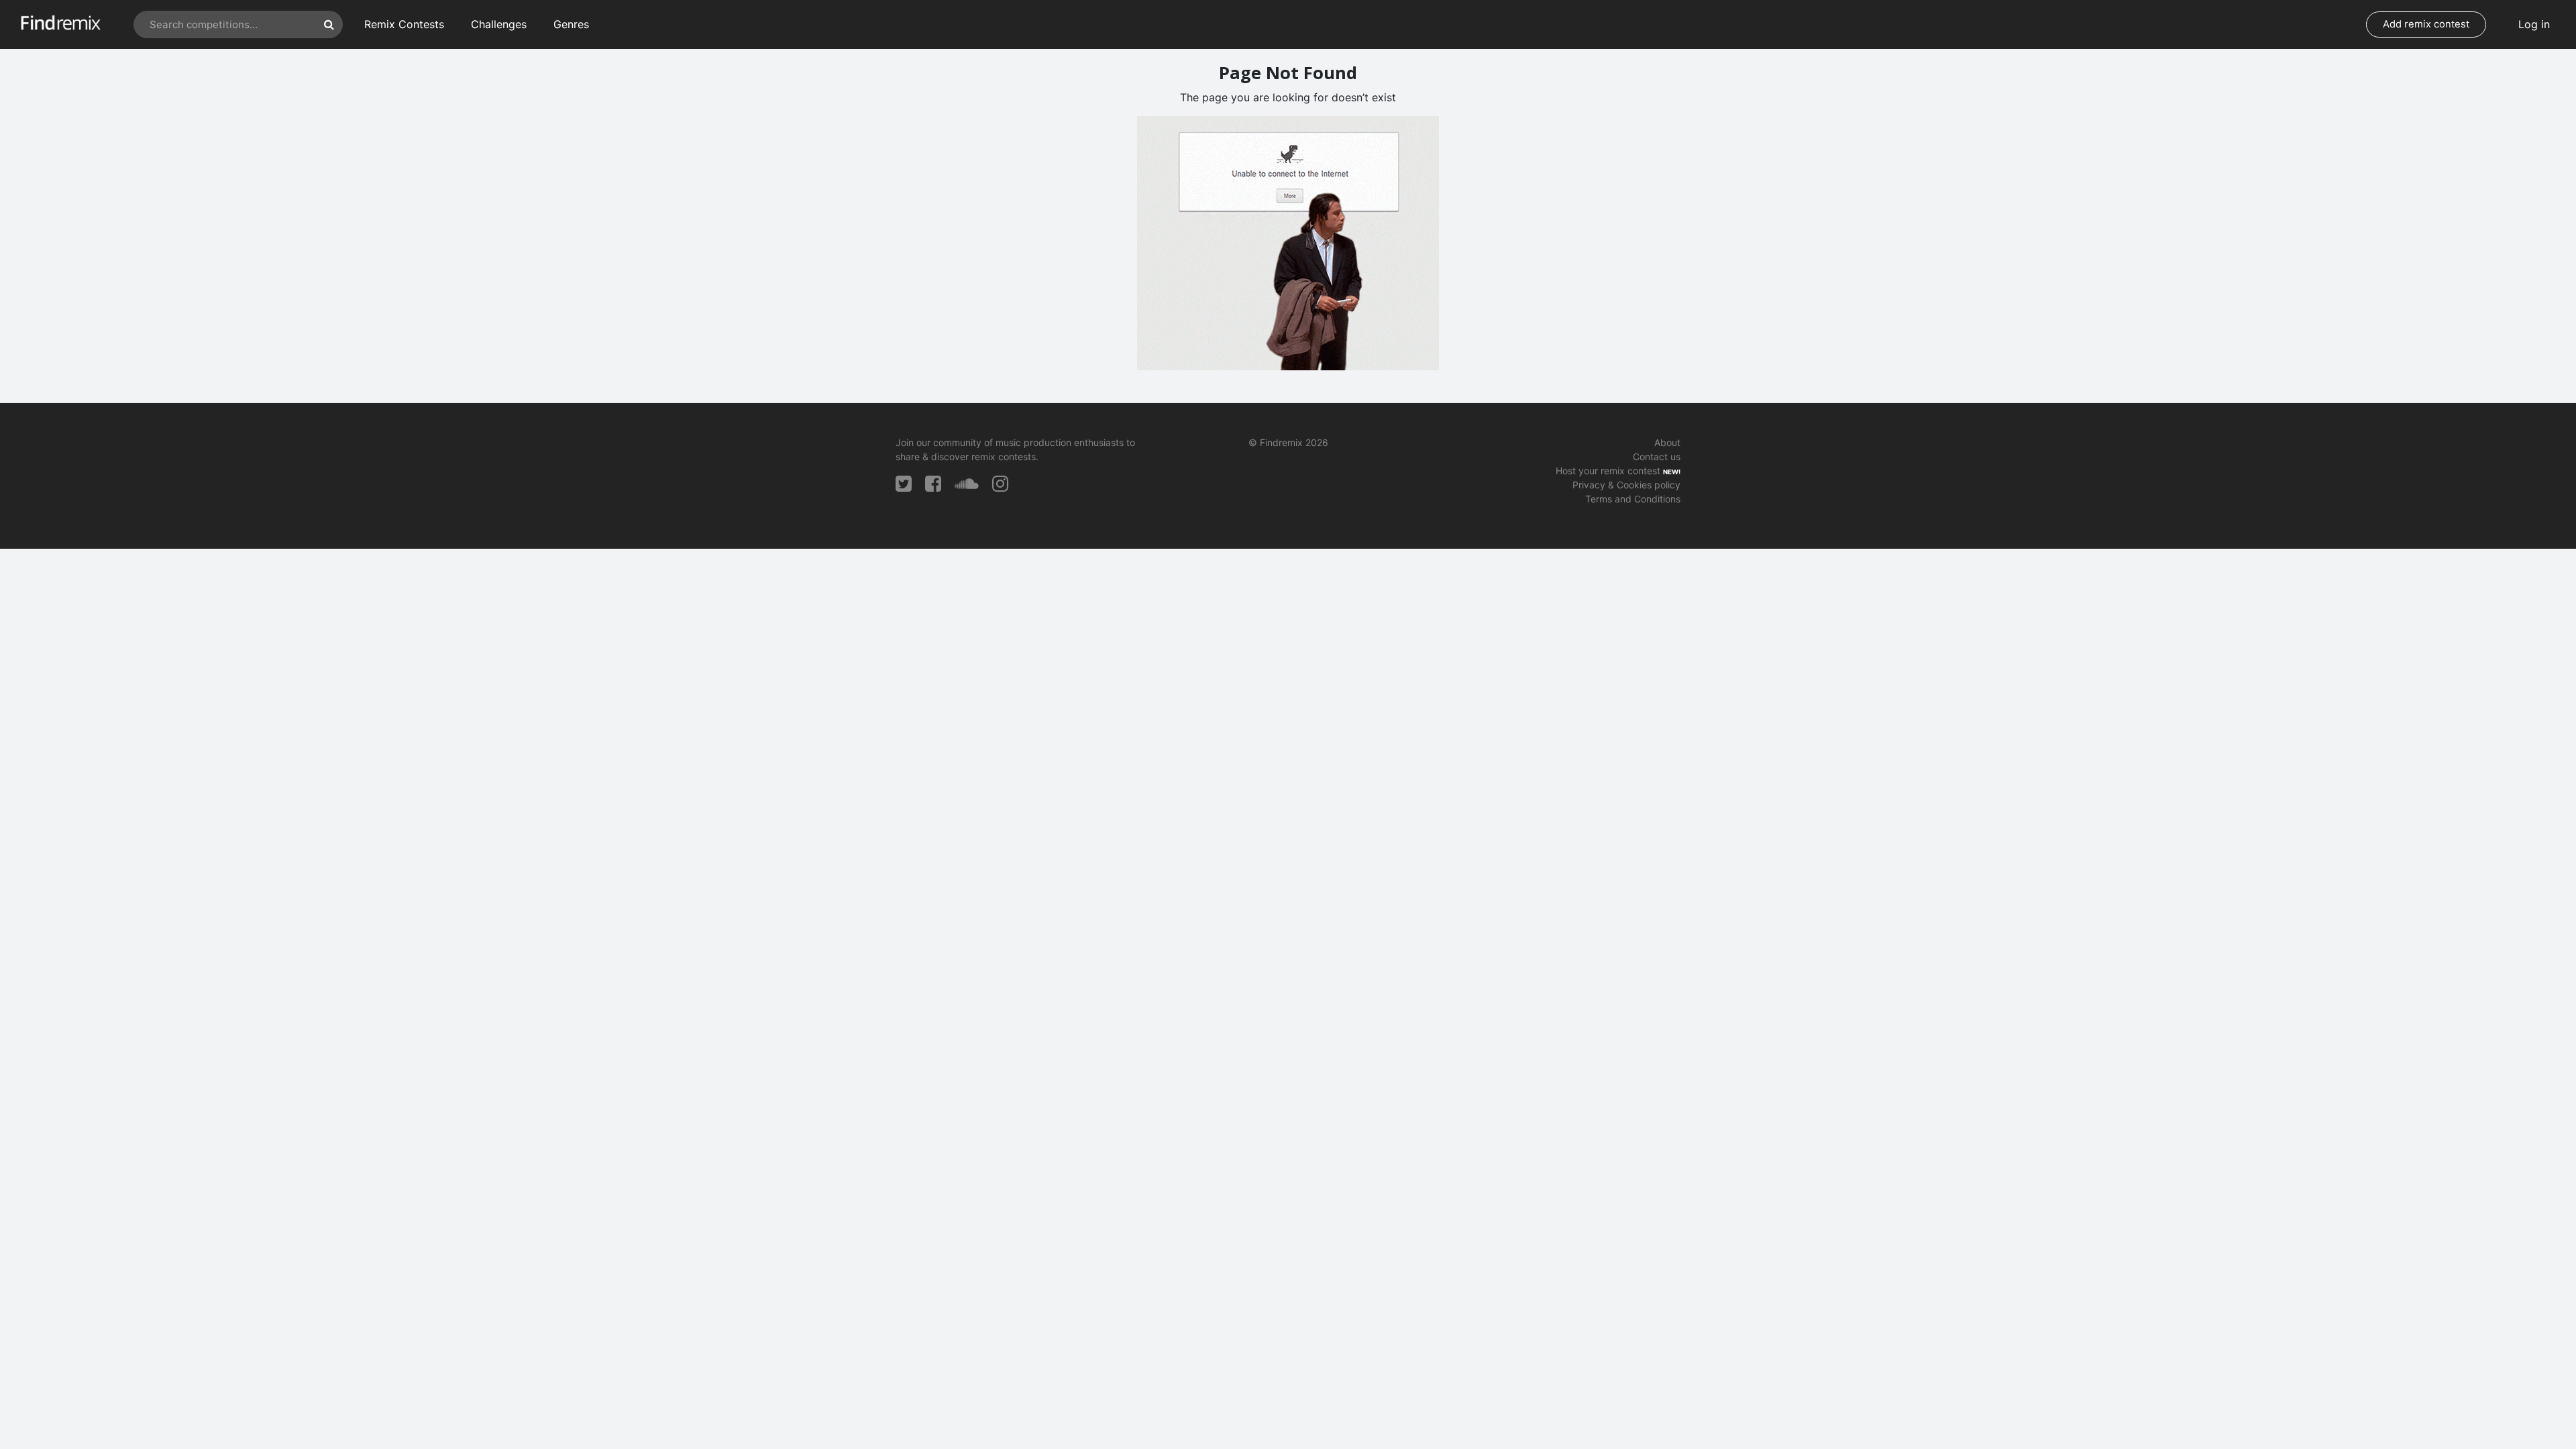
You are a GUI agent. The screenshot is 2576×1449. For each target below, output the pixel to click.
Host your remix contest (1608, 471)
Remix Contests (404, 24)
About (1667, 442)
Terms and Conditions (1633, 499)
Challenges (499, 24)
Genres (571, 24)
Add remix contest (2426, 24)
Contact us (1657, 457)
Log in (2534, 24)
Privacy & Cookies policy (1626, 485)
